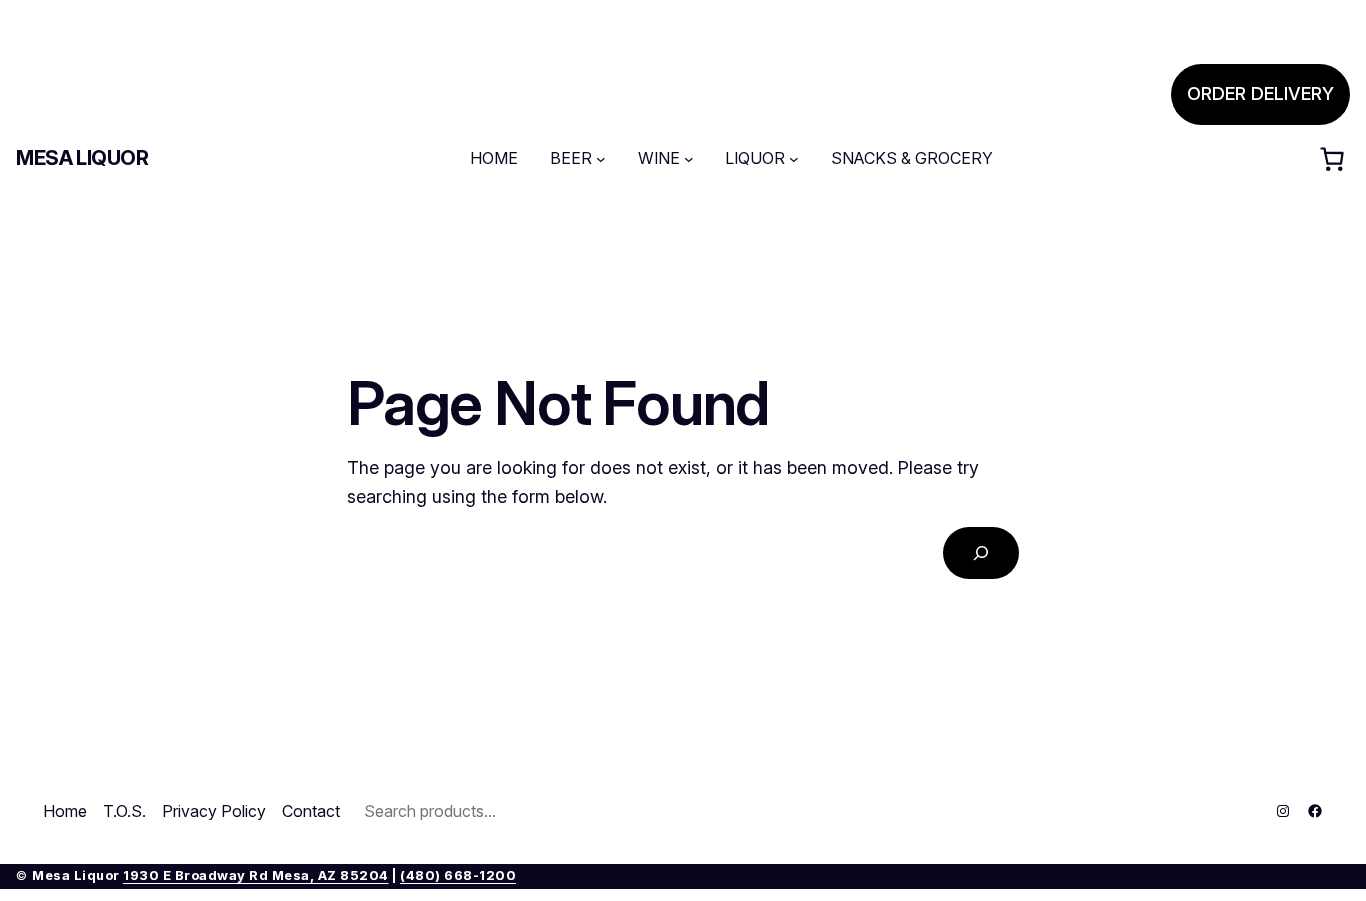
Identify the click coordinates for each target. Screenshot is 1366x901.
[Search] (981, 553)
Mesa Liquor (82, 158)
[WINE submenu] (689, 159)
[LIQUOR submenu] (794, 159)
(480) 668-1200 (458, 875)
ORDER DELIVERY (1260, 93)
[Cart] (1332, 159)
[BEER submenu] (601, 159)
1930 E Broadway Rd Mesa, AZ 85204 (256, 875)
